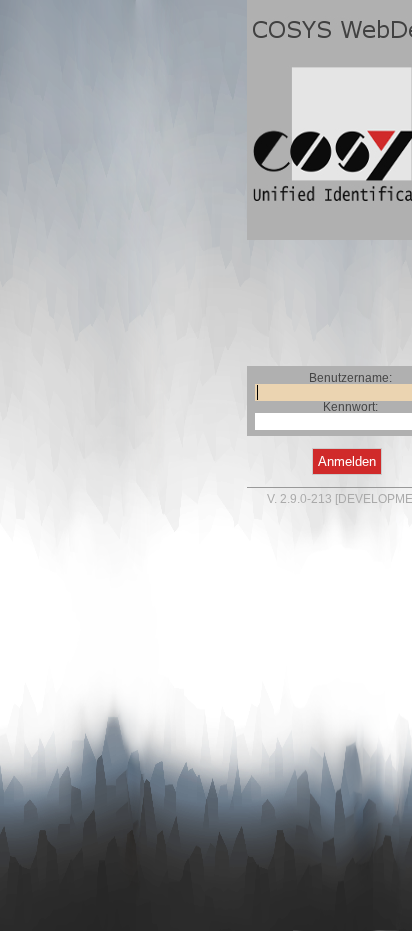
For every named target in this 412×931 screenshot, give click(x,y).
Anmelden (347, 461)
